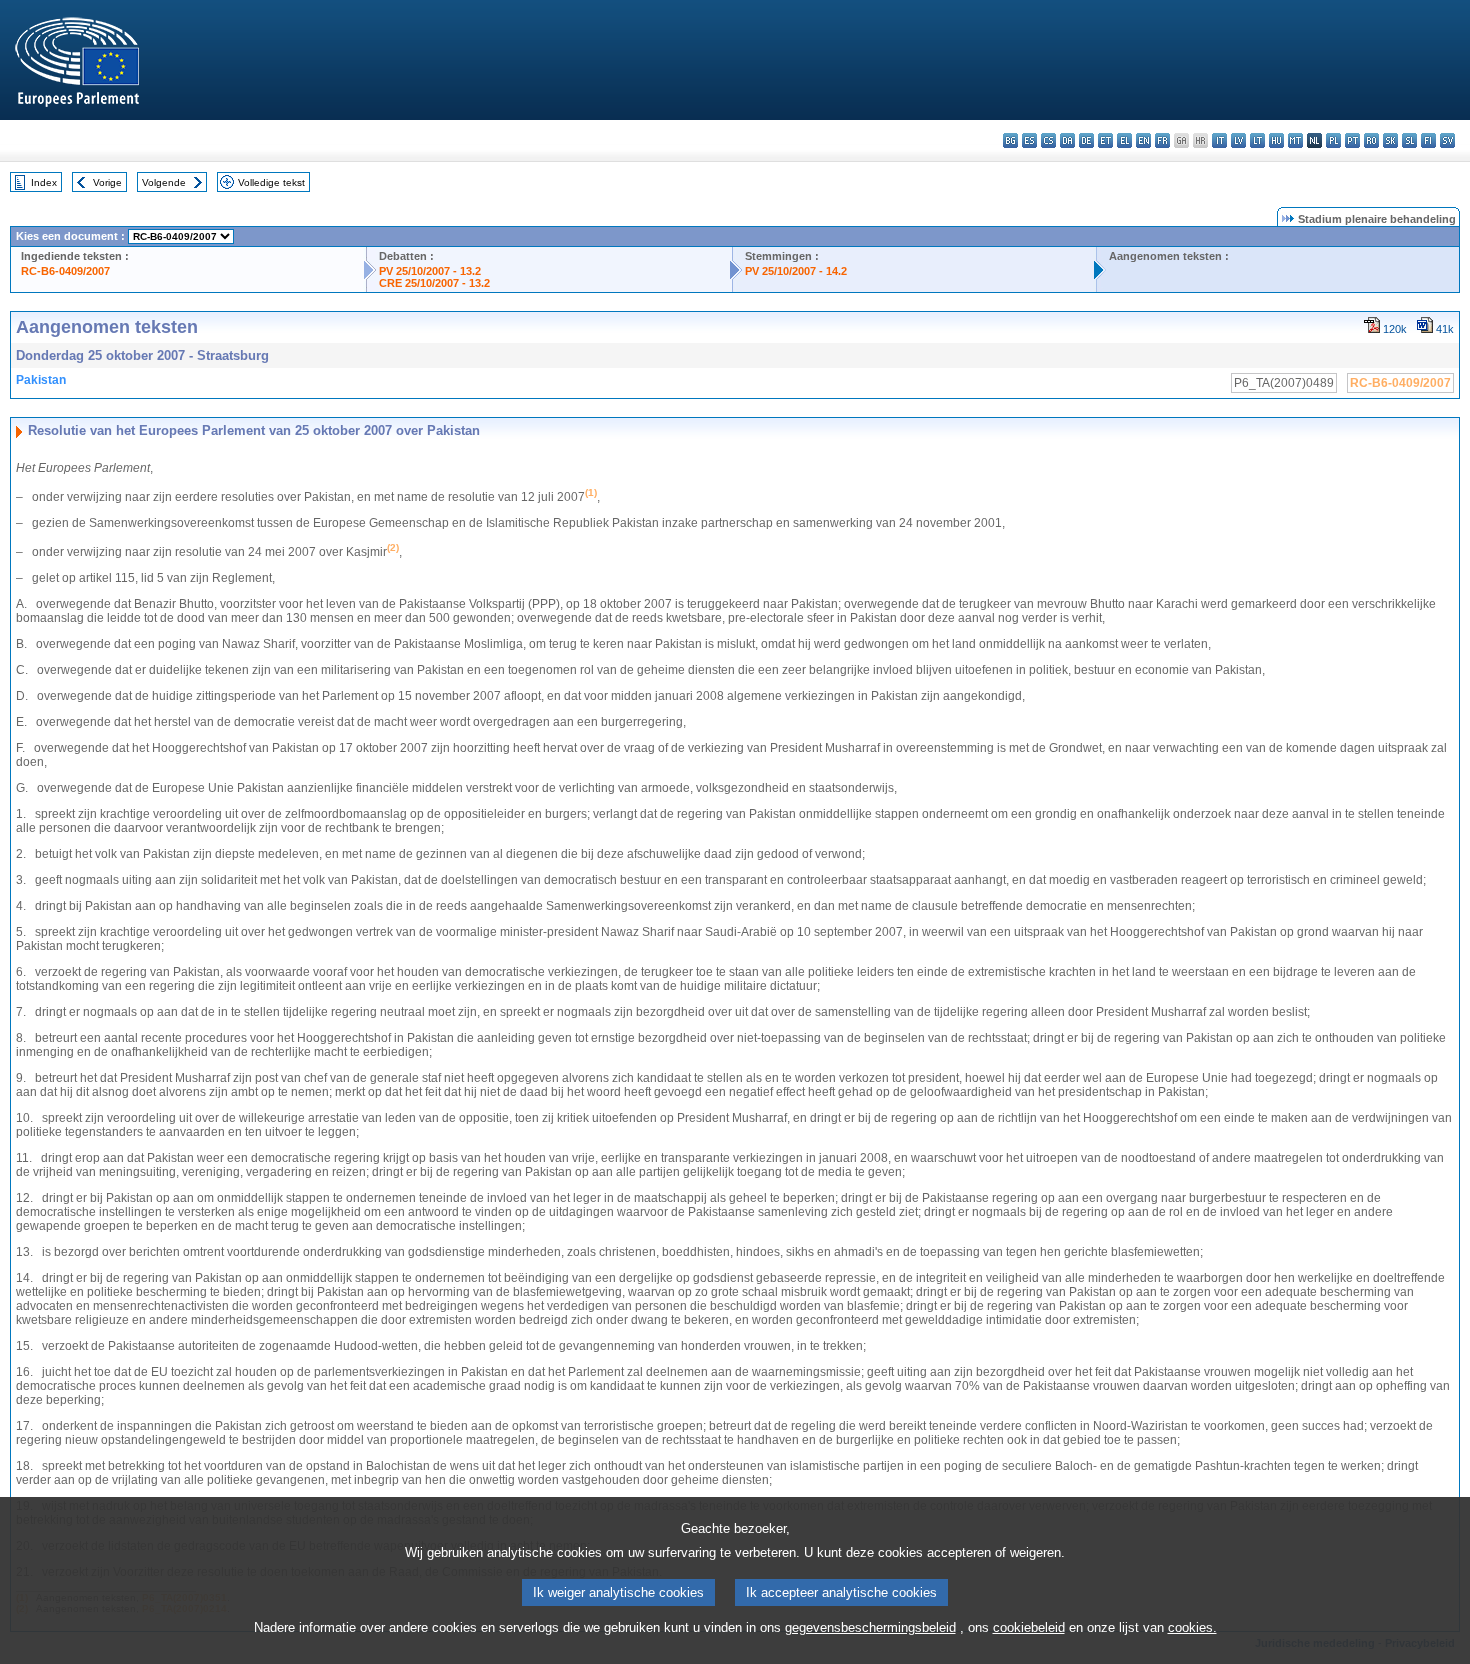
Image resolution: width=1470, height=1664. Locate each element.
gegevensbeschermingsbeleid (870, 1627)
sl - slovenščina (1409, 140)
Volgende (164, 182)
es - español (1029, 140)
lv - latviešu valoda (1238, 140)
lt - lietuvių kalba (1257, 140)
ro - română (1371, 140)
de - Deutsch (1086, 140)
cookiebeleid (1029, 1627)
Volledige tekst (271, 182)
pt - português (1352, 140)
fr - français (1162, 140)
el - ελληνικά (1124, 140)
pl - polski (1333, 140)
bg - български (1010, 140)
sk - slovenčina (1390, 140)
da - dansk (1067, 140)
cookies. (1192, 1627)
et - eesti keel (1105, 140)
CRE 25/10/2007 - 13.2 (434, 283)
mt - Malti (1295, 140)
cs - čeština (1048, 140)
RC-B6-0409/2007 (65, 271)
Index (44, 182)
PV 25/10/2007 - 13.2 (430, 271)
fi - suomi (1428, 140)
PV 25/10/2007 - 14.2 (796, 271)
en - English (1143, 140)
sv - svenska (1447, 140)
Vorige (107, 182)
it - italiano (1219, 140)
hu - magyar (1276, 140)
